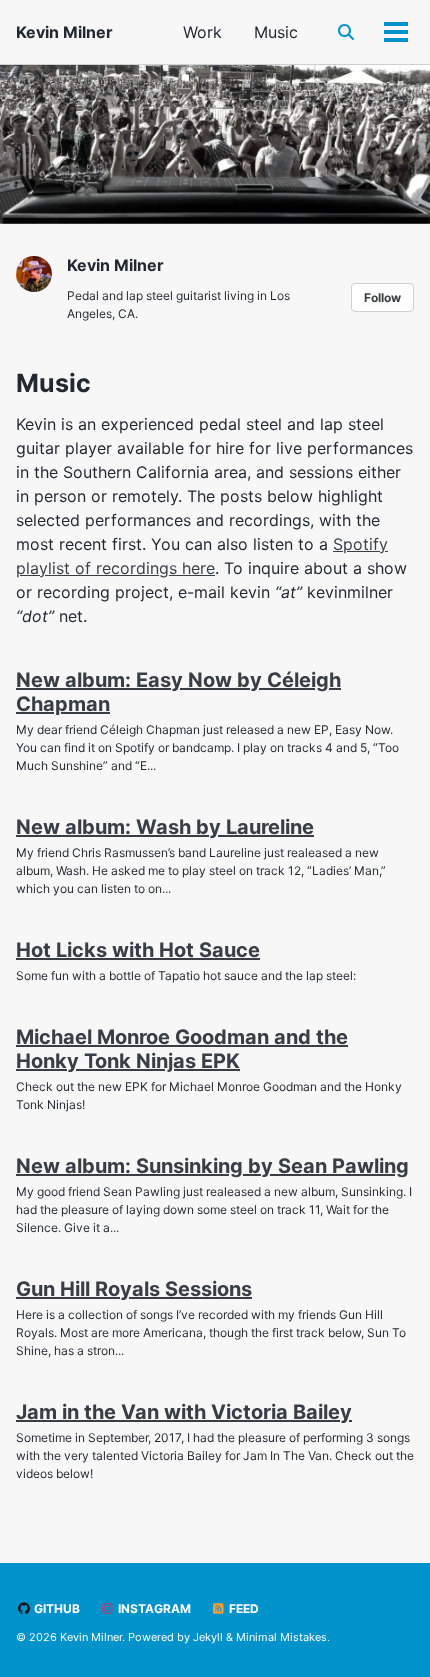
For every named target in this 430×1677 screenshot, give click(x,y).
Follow (382, 297)
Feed (242, 1608)
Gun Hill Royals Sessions (134, 1289)
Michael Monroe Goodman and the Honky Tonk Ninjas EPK (182, 1049)
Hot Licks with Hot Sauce (138, 950)
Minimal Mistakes (281, 1637)
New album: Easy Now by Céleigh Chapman (178, 692)
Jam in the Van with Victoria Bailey (184, 1412)
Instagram (153, 1608)
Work (202, 32)
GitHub (55, 1608)
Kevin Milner (64, 32)
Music (276, 32)
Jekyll (208, 1637)
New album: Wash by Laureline (165, 827)
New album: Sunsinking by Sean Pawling (212, 1166)
